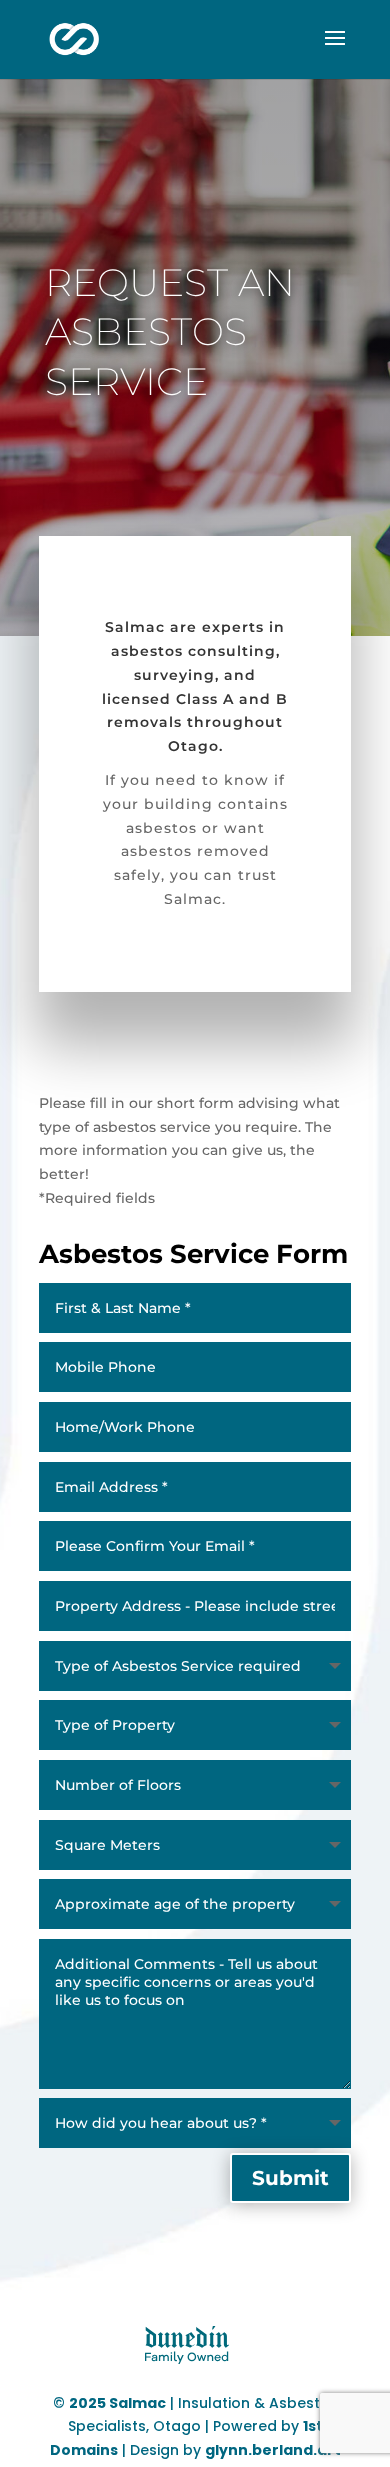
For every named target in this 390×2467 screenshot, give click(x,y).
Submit (290, 2178)
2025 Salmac (117, 2403)
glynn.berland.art (273, 2450)
